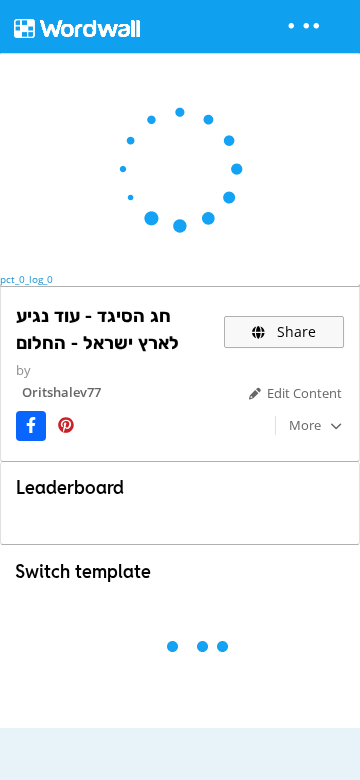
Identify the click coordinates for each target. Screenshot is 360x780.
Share (294, 331)
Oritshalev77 (61, 392)
